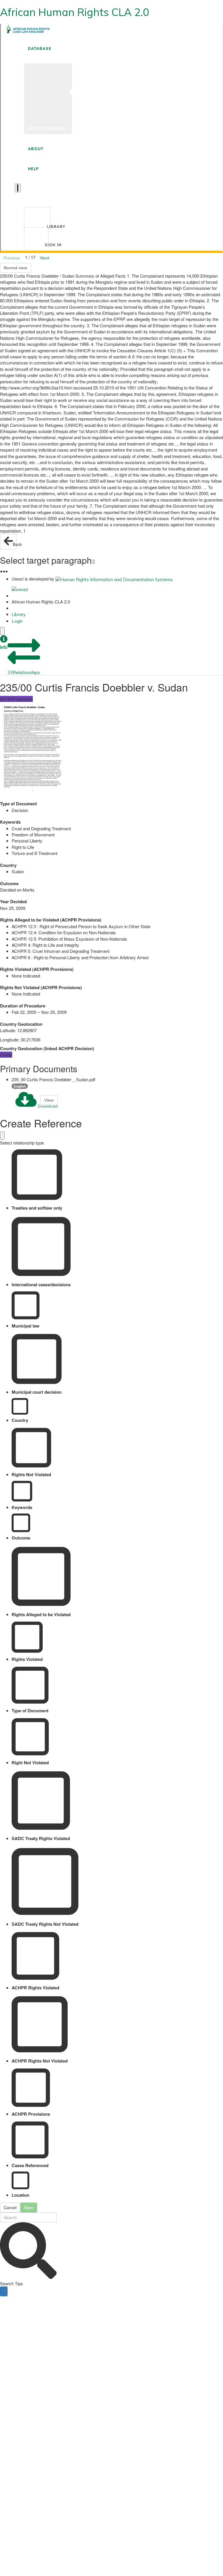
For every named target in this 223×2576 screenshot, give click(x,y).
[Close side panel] (2, 631)
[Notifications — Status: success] (18, 188)
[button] (4, 643)
